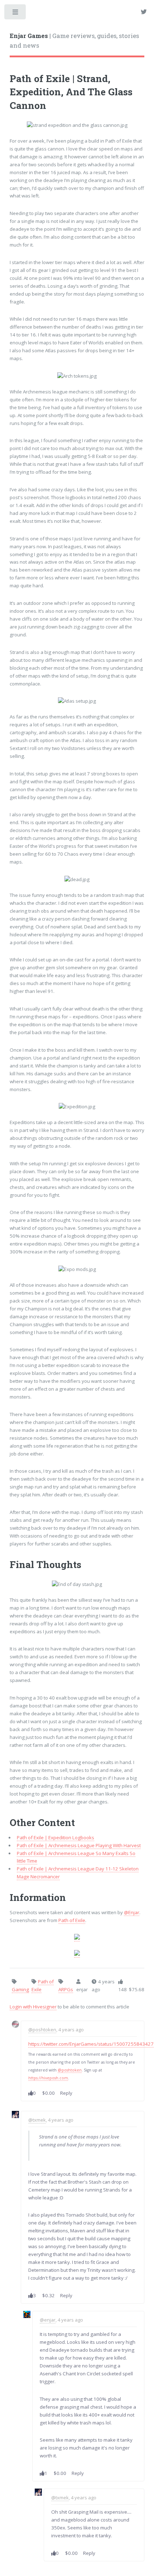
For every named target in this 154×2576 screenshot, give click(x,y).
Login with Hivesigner (33, 2007)
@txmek (37, 2120)
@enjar (48, 2320)
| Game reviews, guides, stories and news (74, 41)
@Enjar (132, 1912)
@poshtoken (42, 2030)
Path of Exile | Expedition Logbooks (56, 1837)
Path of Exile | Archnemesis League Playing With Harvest (79, 1845)
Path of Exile (72, 1920)
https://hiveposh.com (48, 2078)
